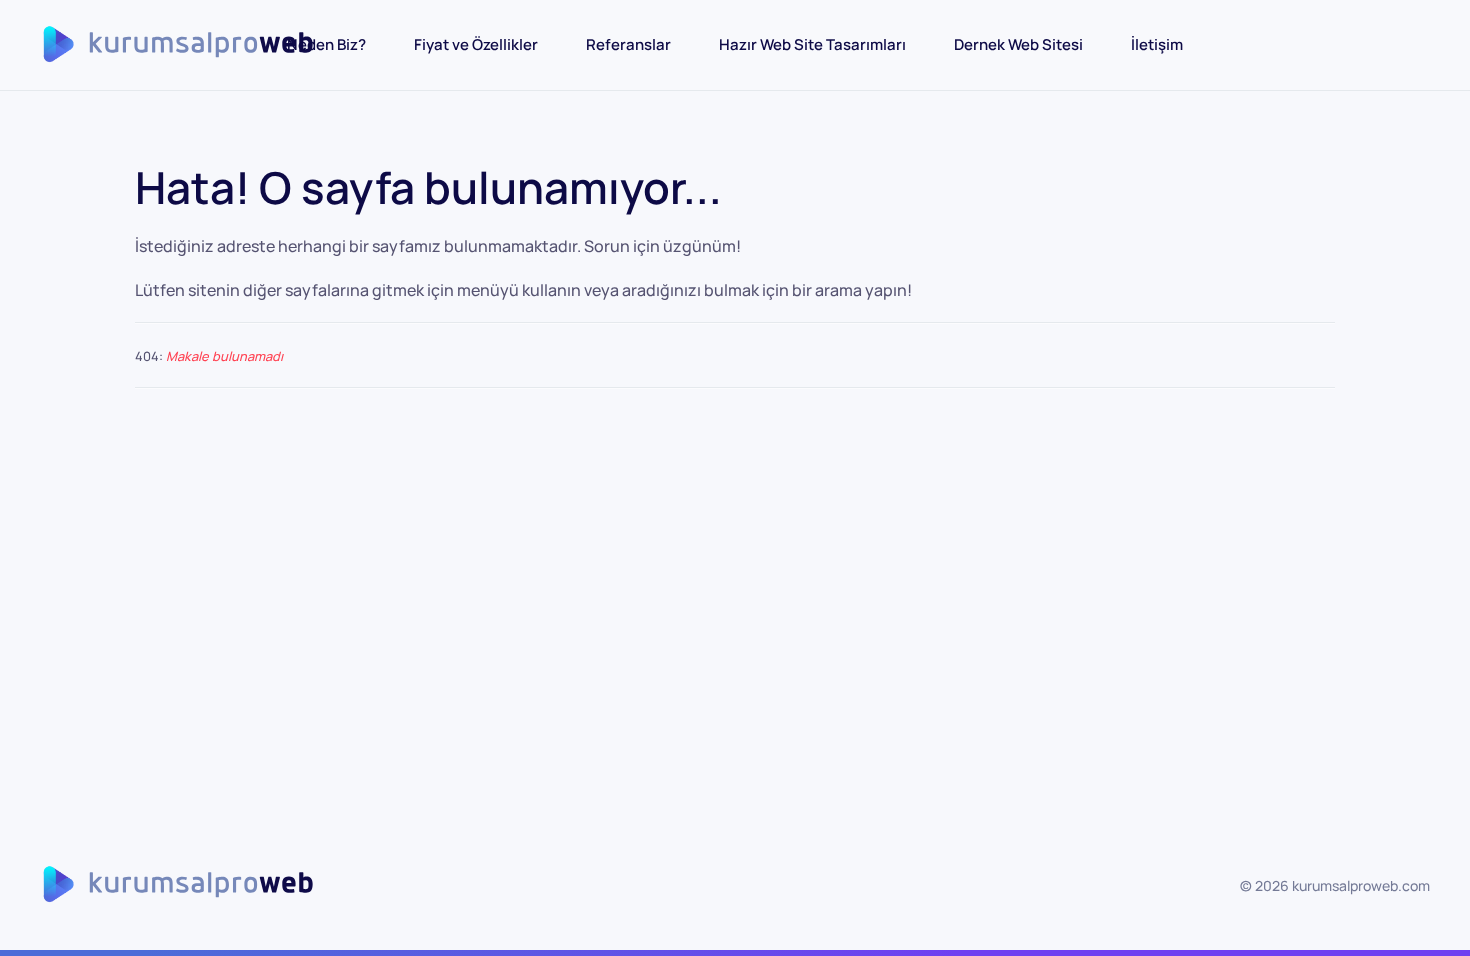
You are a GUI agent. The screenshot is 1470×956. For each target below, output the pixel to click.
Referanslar (628, 44)
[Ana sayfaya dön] (193, 45)
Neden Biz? (326, 44)
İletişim (1157, 44)
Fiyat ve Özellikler (476, 44)
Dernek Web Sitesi (1018, 44)
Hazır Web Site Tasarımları (812, 44)
